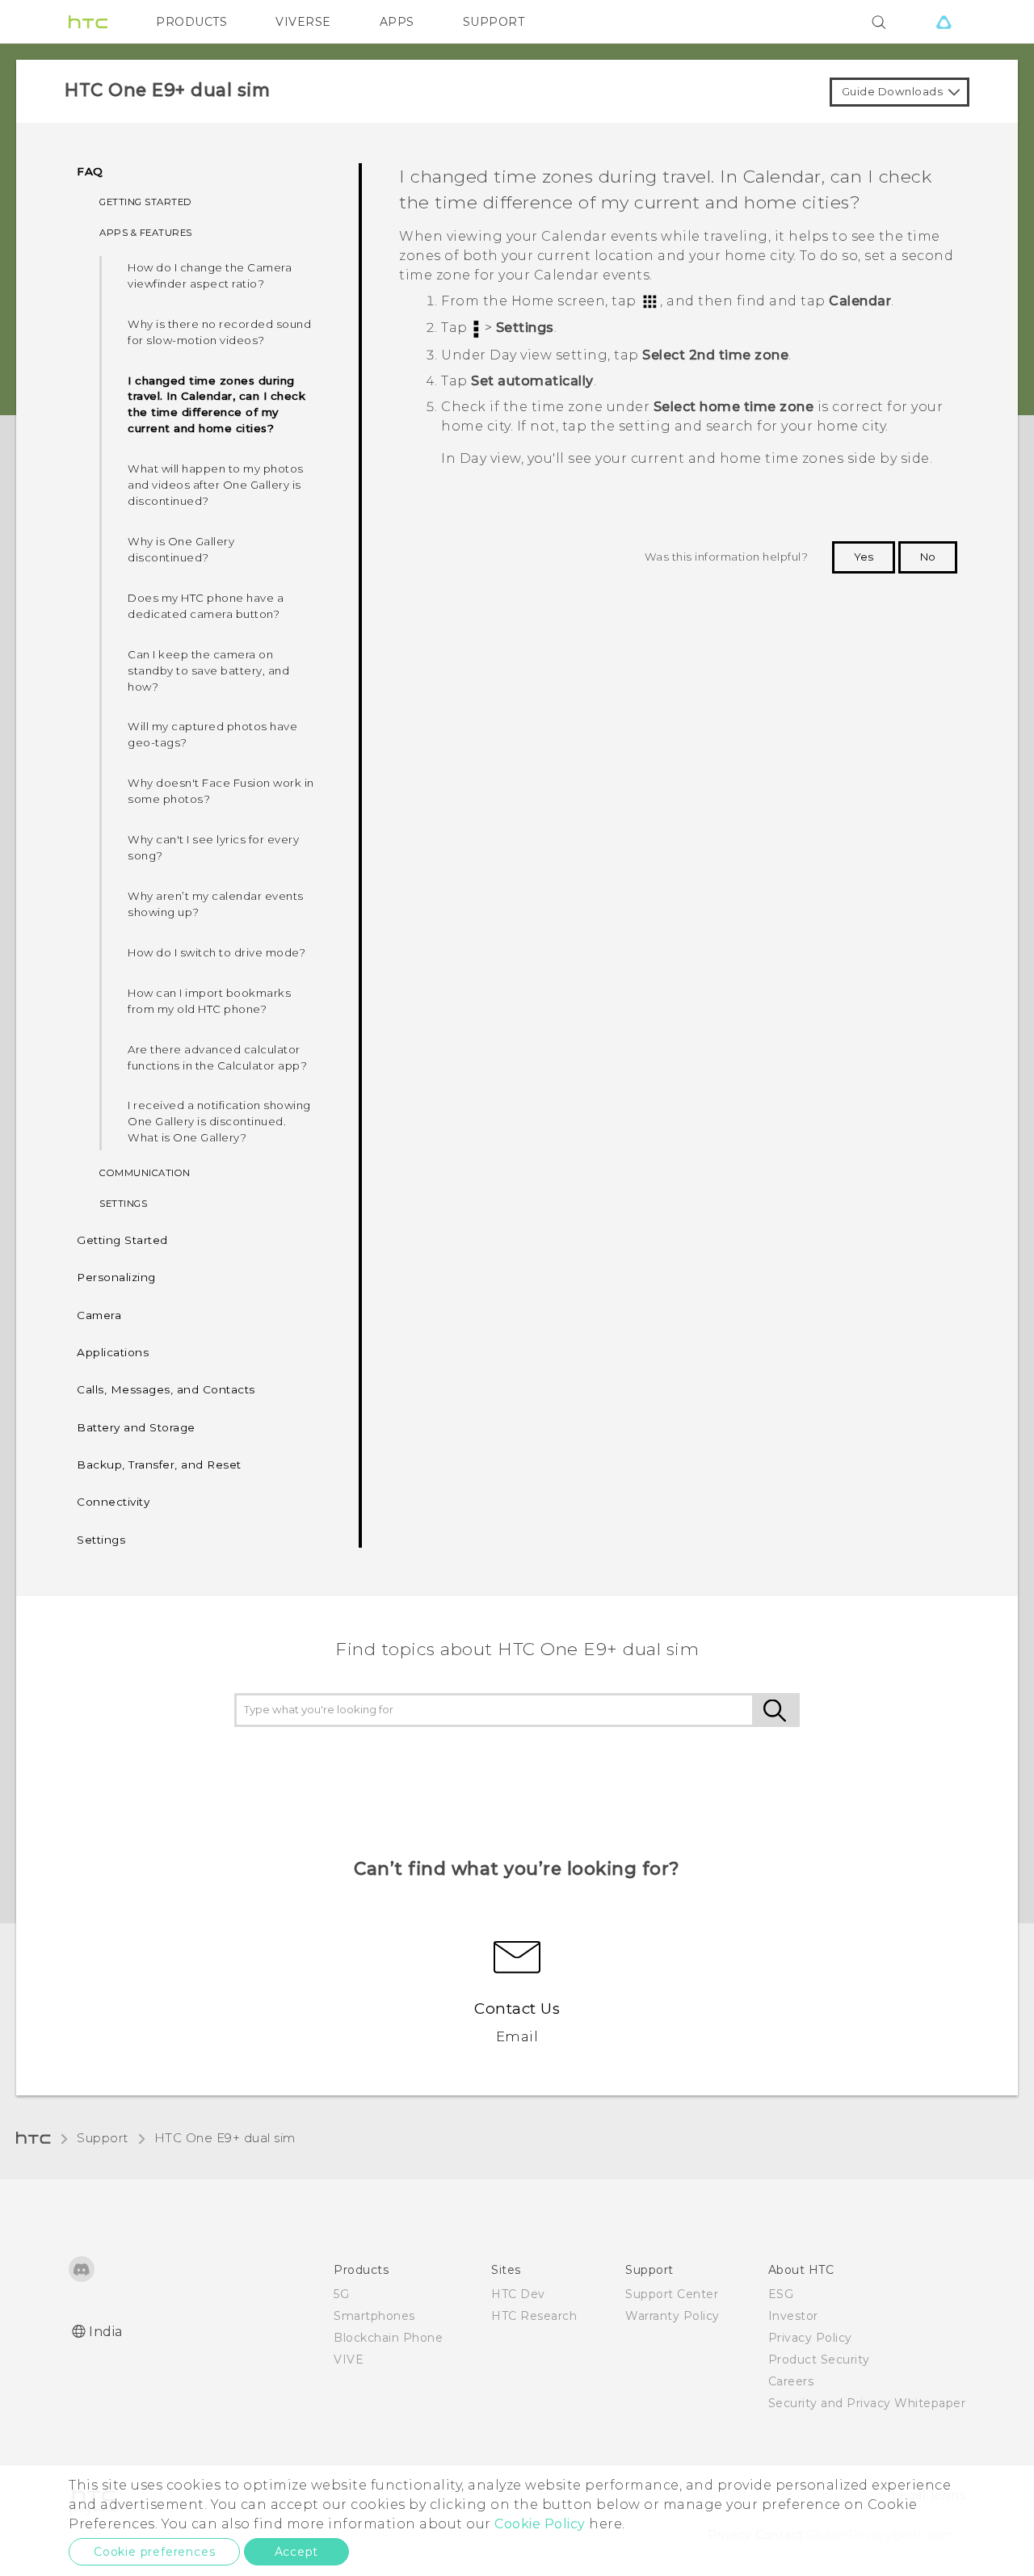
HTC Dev (518, 2294)
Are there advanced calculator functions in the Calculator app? (217, 1057)
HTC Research (534, 2316)
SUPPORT (494, 22)
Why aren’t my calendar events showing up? (216, 904)
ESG (781, 2294)
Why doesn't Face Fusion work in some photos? (221, 791)
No (928, 557)
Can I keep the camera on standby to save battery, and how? (208, 670)
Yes (864, 557)
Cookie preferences (154, 2552)
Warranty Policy (673, 2316)
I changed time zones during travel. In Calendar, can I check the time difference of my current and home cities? (216, 405)
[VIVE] (944, 22)
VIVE (349, 2360)
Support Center (672, 2294)
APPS (397, 22)
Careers (791, 2381)
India (106, 2332)
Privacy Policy (810, 2338)
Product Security (819, 2360)
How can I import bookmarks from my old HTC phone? (209, 1001)
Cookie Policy (540, 2524)
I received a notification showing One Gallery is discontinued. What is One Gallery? (219, 1121)
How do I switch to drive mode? (216, 952)
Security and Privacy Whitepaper (867, 2403)
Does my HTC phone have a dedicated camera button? (206, 606)
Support (103, 2138)
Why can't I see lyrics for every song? (213, 847)
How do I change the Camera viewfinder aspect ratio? (210, 275)
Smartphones (374, 2316)
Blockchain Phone (388, 2338)
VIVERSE (303, 22)
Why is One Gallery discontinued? (181, 549)
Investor (793, 2316)
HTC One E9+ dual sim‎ (225, 2138)
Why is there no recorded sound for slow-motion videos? (219, 332)
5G (341, 2294)
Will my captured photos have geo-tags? (212, 734)
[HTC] (88, 22)
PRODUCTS (191, 22)
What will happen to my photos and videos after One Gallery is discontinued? (216, 485)
